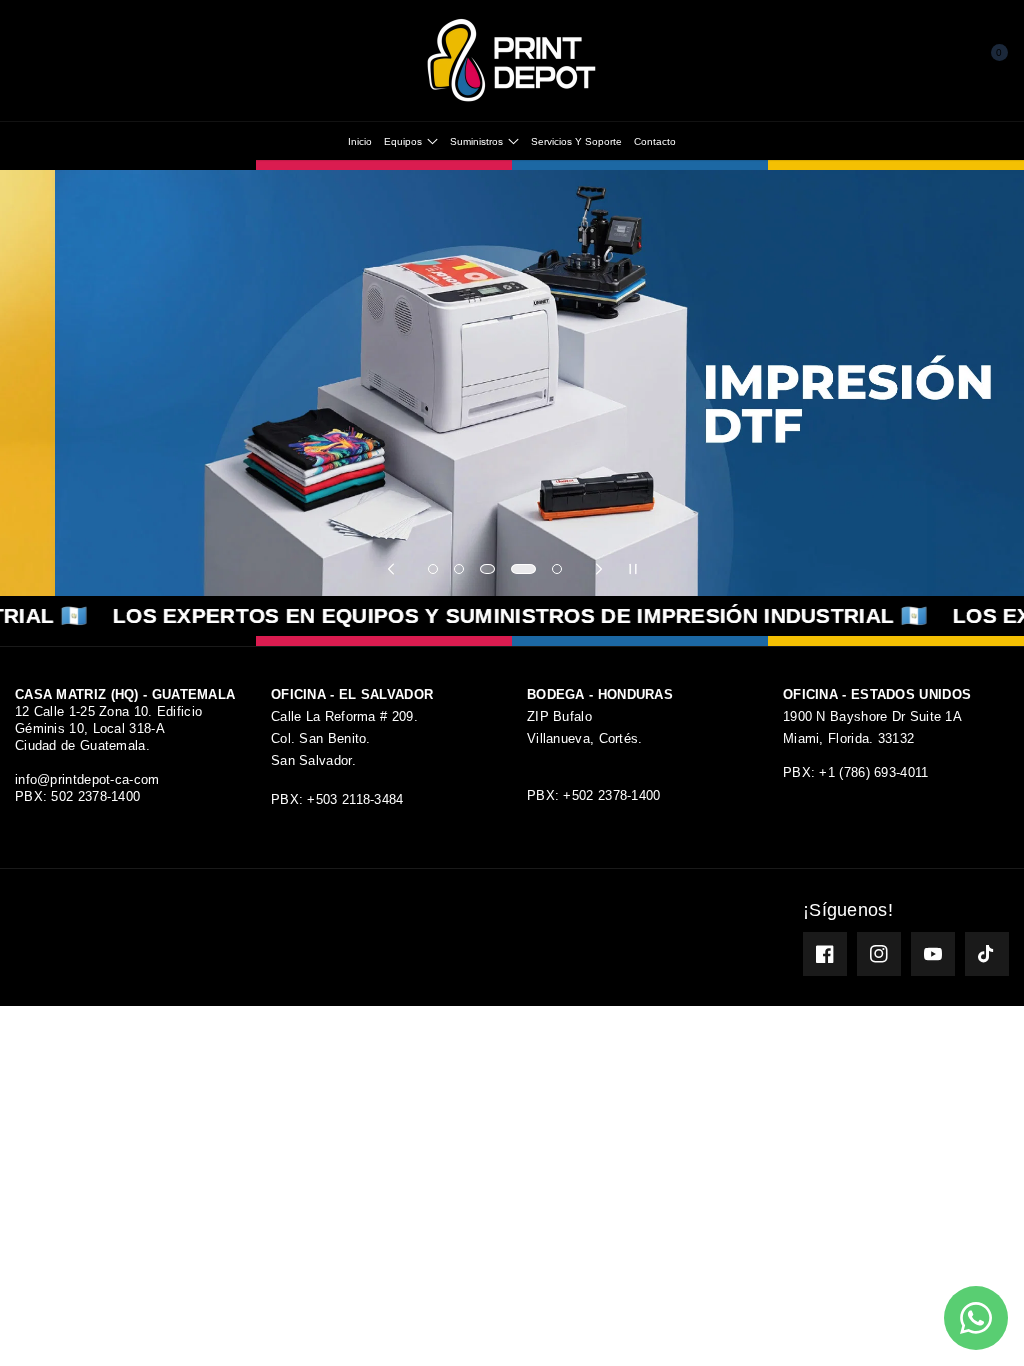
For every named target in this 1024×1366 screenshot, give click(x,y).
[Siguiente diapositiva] (599, 569)
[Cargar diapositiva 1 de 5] (433, 569)
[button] (32, 61)
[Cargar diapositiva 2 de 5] (459, 569)
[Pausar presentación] (633, 569)
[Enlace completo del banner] (512, 383)
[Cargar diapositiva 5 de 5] (557, 569)
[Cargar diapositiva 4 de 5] (521, 569)
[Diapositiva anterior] (391, 569)
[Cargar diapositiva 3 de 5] (485, 569)
